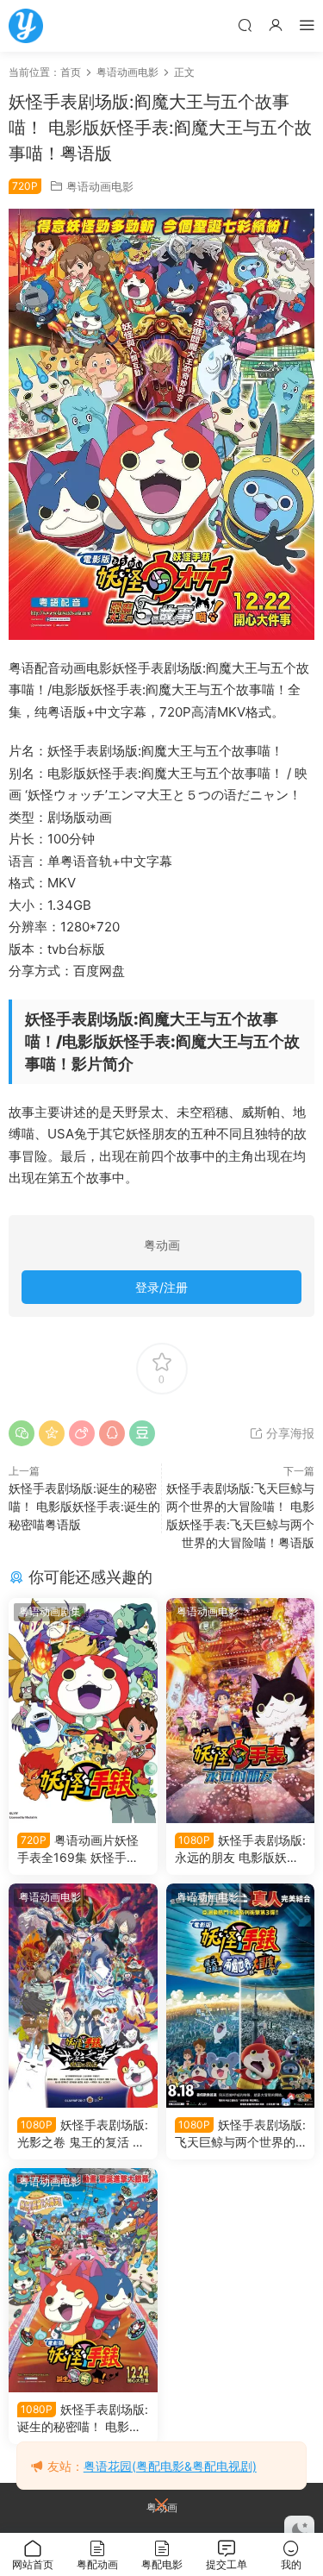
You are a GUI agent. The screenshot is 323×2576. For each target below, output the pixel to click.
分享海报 (289, 1433)
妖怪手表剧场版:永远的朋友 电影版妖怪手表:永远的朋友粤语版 (240, 1849)
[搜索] (245, 25)
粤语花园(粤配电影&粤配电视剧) (170, 2466)
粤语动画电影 (100, 186)
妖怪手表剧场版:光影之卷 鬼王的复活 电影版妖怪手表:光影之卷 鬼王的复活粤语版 (83, 2134)
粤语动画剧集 (50, 1611)
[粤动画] (26, 26)
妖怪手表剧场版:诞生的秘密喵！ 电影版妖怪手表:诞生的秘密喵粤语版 (84, 1506)
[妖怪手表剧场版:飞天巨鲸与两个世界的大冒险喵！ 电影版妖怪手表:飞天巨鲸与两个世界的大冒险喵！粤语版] (241, 1996)
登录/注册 (161, 1287)
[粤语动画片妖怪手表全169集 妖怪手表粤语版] (83, 1710)
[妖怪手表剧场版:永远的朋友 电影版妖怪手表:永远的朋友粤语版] (241, 1710)
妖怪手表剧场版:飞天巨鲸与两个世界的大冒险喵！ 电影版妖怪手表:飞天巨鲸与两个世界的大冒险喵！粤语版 (240, 2134)
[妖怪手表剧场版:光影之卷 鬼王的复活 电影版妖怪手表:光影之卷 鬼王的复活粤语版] (83, 1996)
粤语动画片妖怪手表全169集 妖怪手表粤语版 (78, 1849)
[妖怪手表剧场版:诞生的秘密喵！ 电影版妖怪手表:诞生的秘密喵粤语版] (83, 2280)
